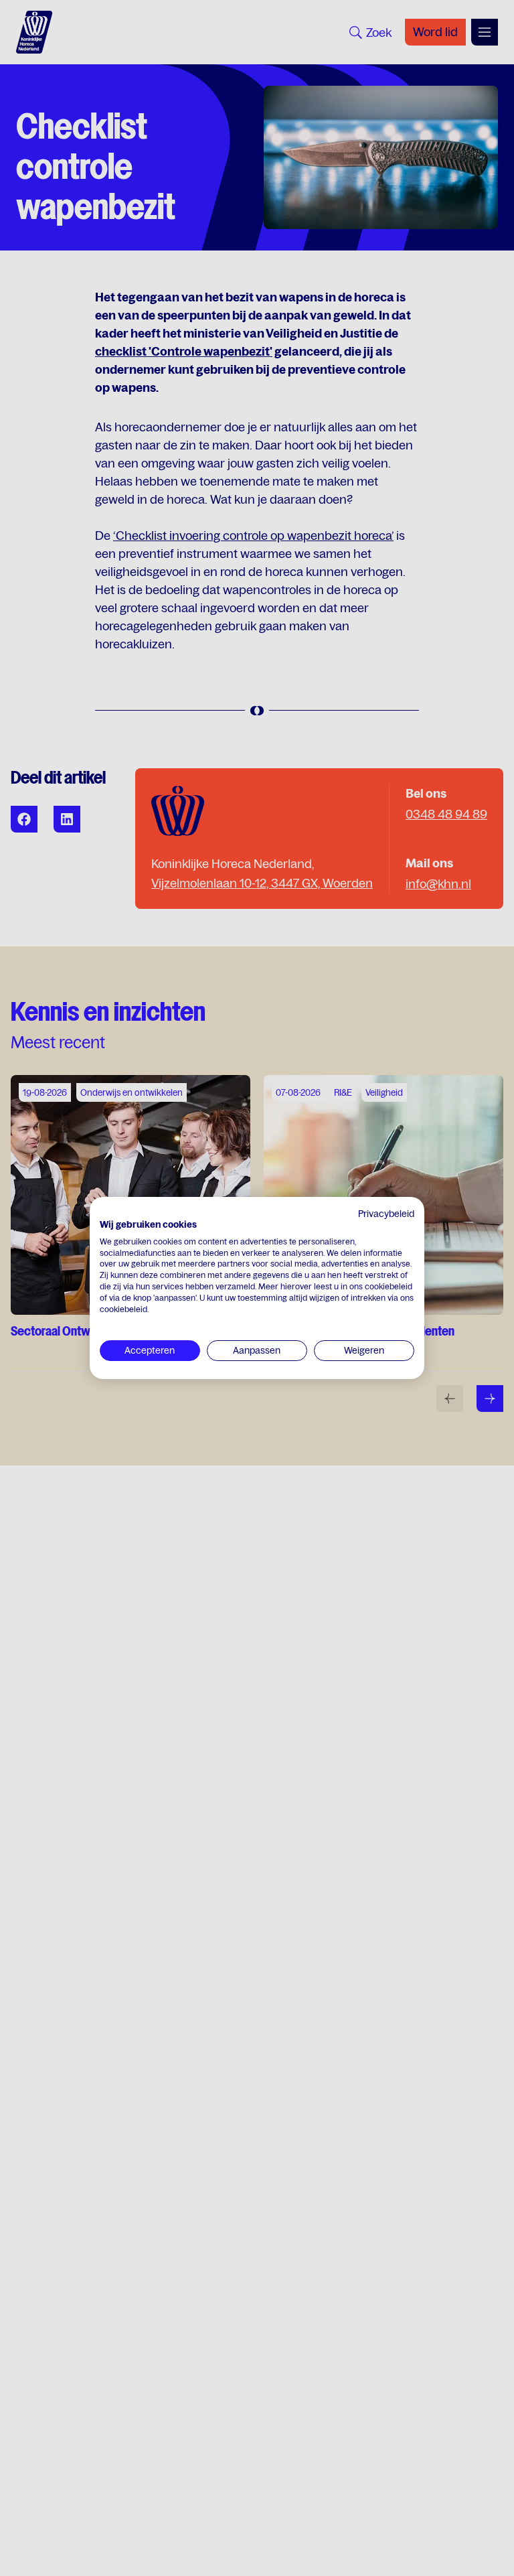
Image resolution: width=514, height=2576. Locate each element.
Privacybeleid (386, 1214)
